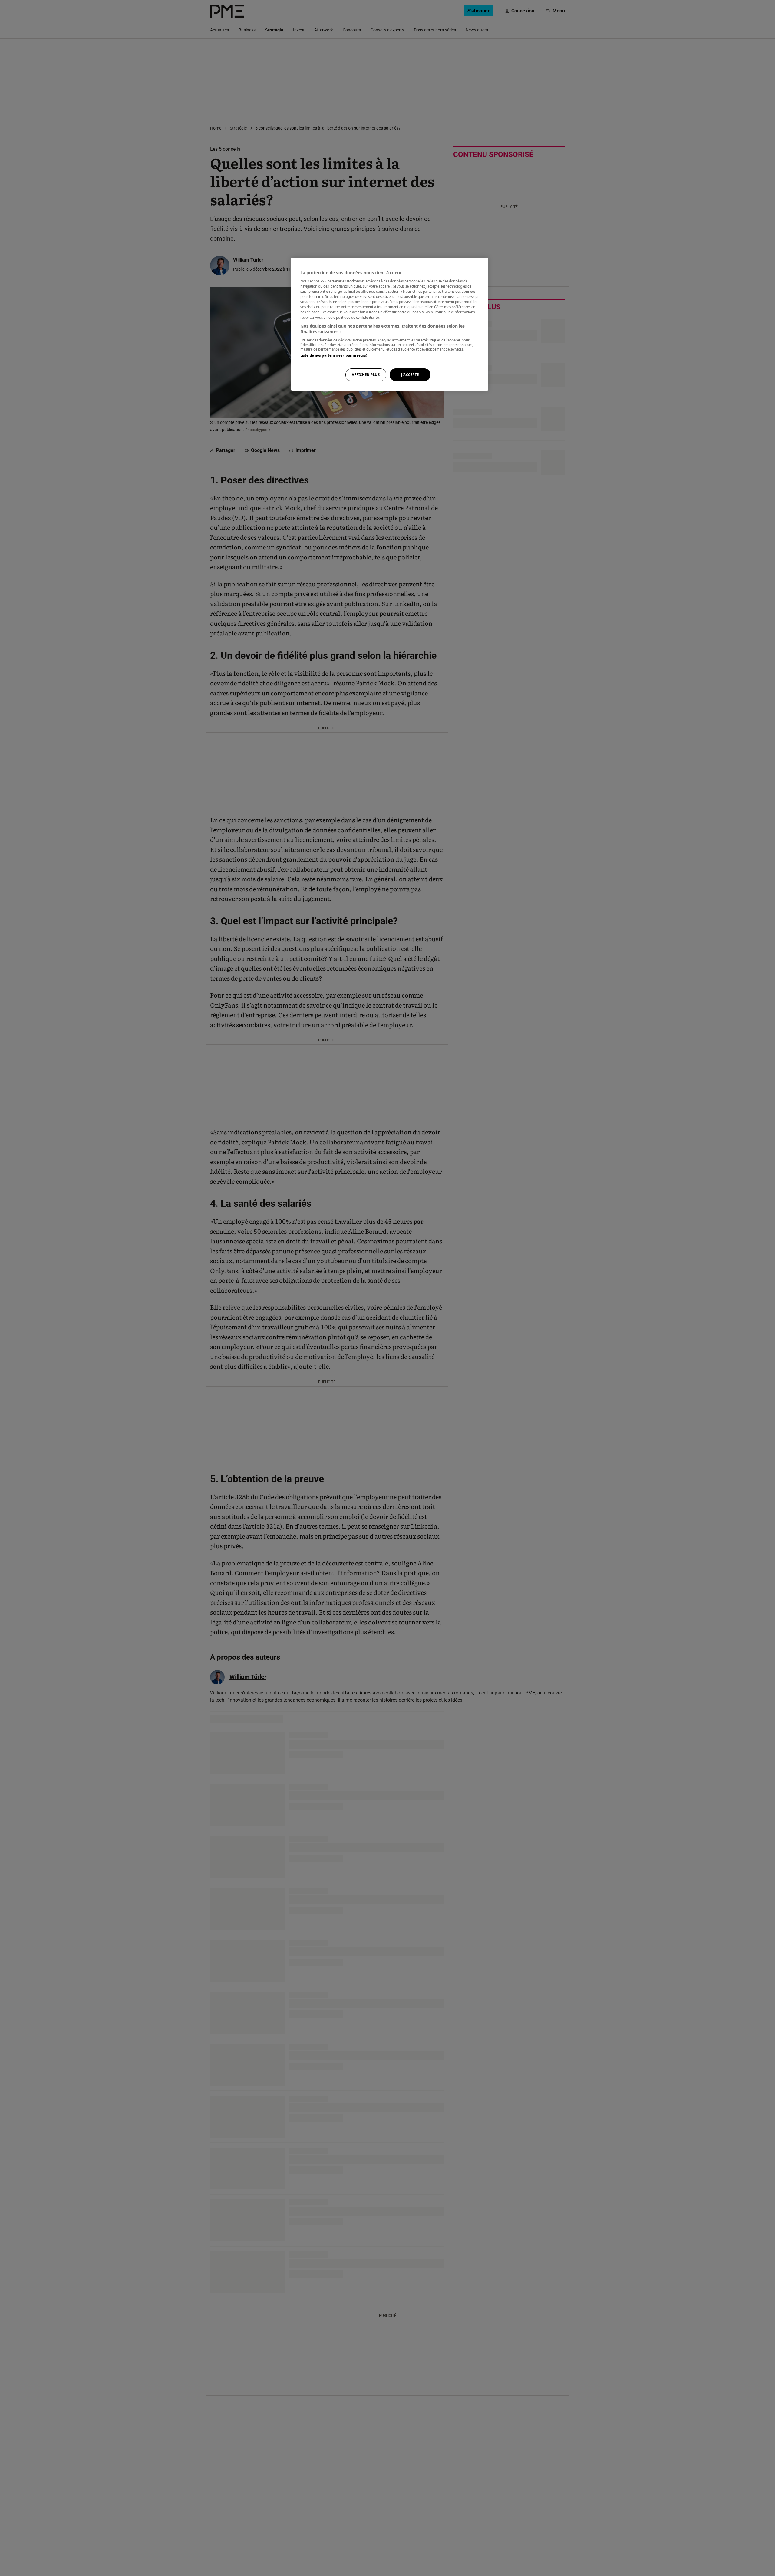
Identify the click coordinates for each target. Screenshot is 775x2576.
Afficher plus (366, 375)
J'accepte (410, 375)
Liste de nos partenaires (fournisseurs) (334, 355)
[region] (390, 324)
